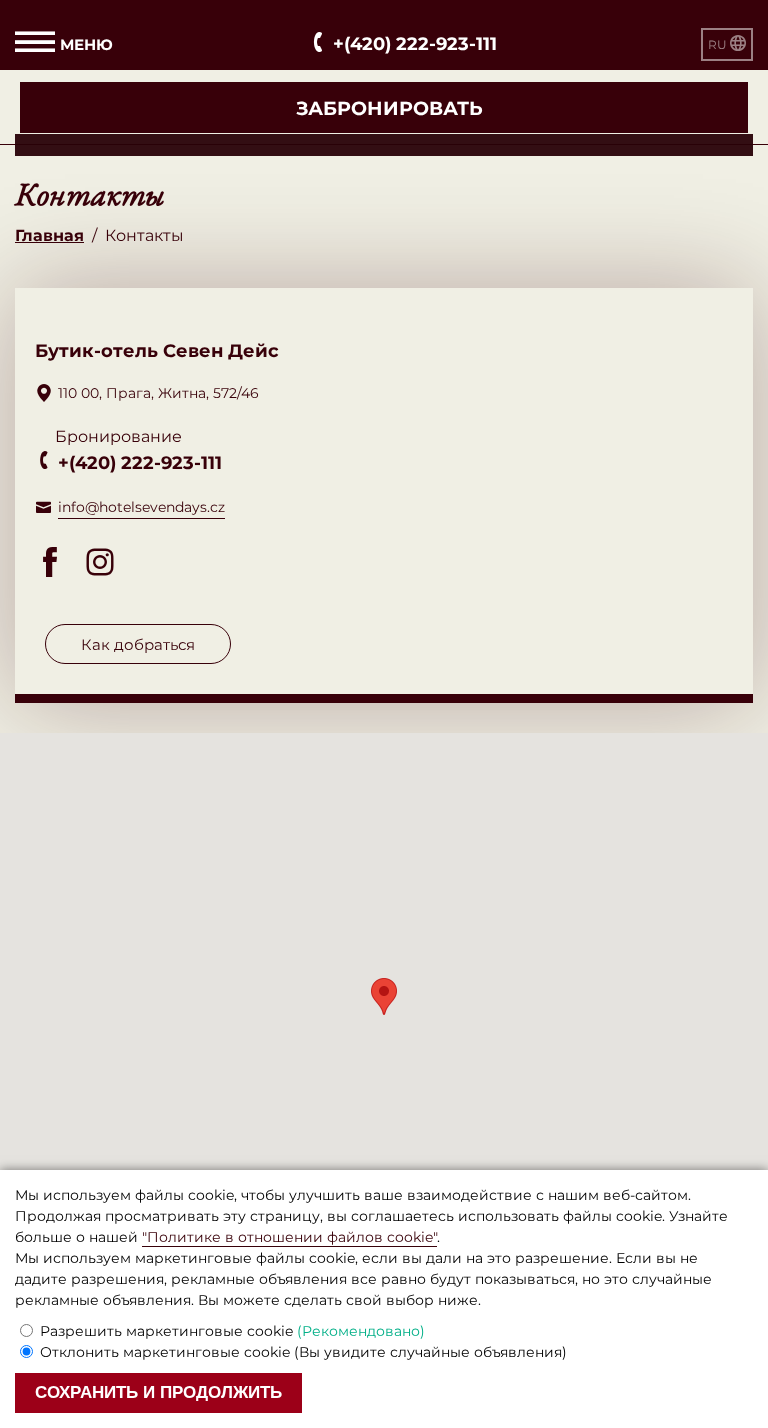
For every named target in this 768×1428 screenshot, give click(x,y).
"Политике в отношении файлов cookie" (289, 1237)
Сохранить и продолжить (158, 1392)
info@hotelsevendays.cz (141, 507)
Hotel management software (123, 144)
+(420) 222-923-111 (140, 463)
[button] (384, 996)
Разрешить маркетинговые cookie (232, 1331)
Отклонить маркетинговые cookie (303, 1352)
